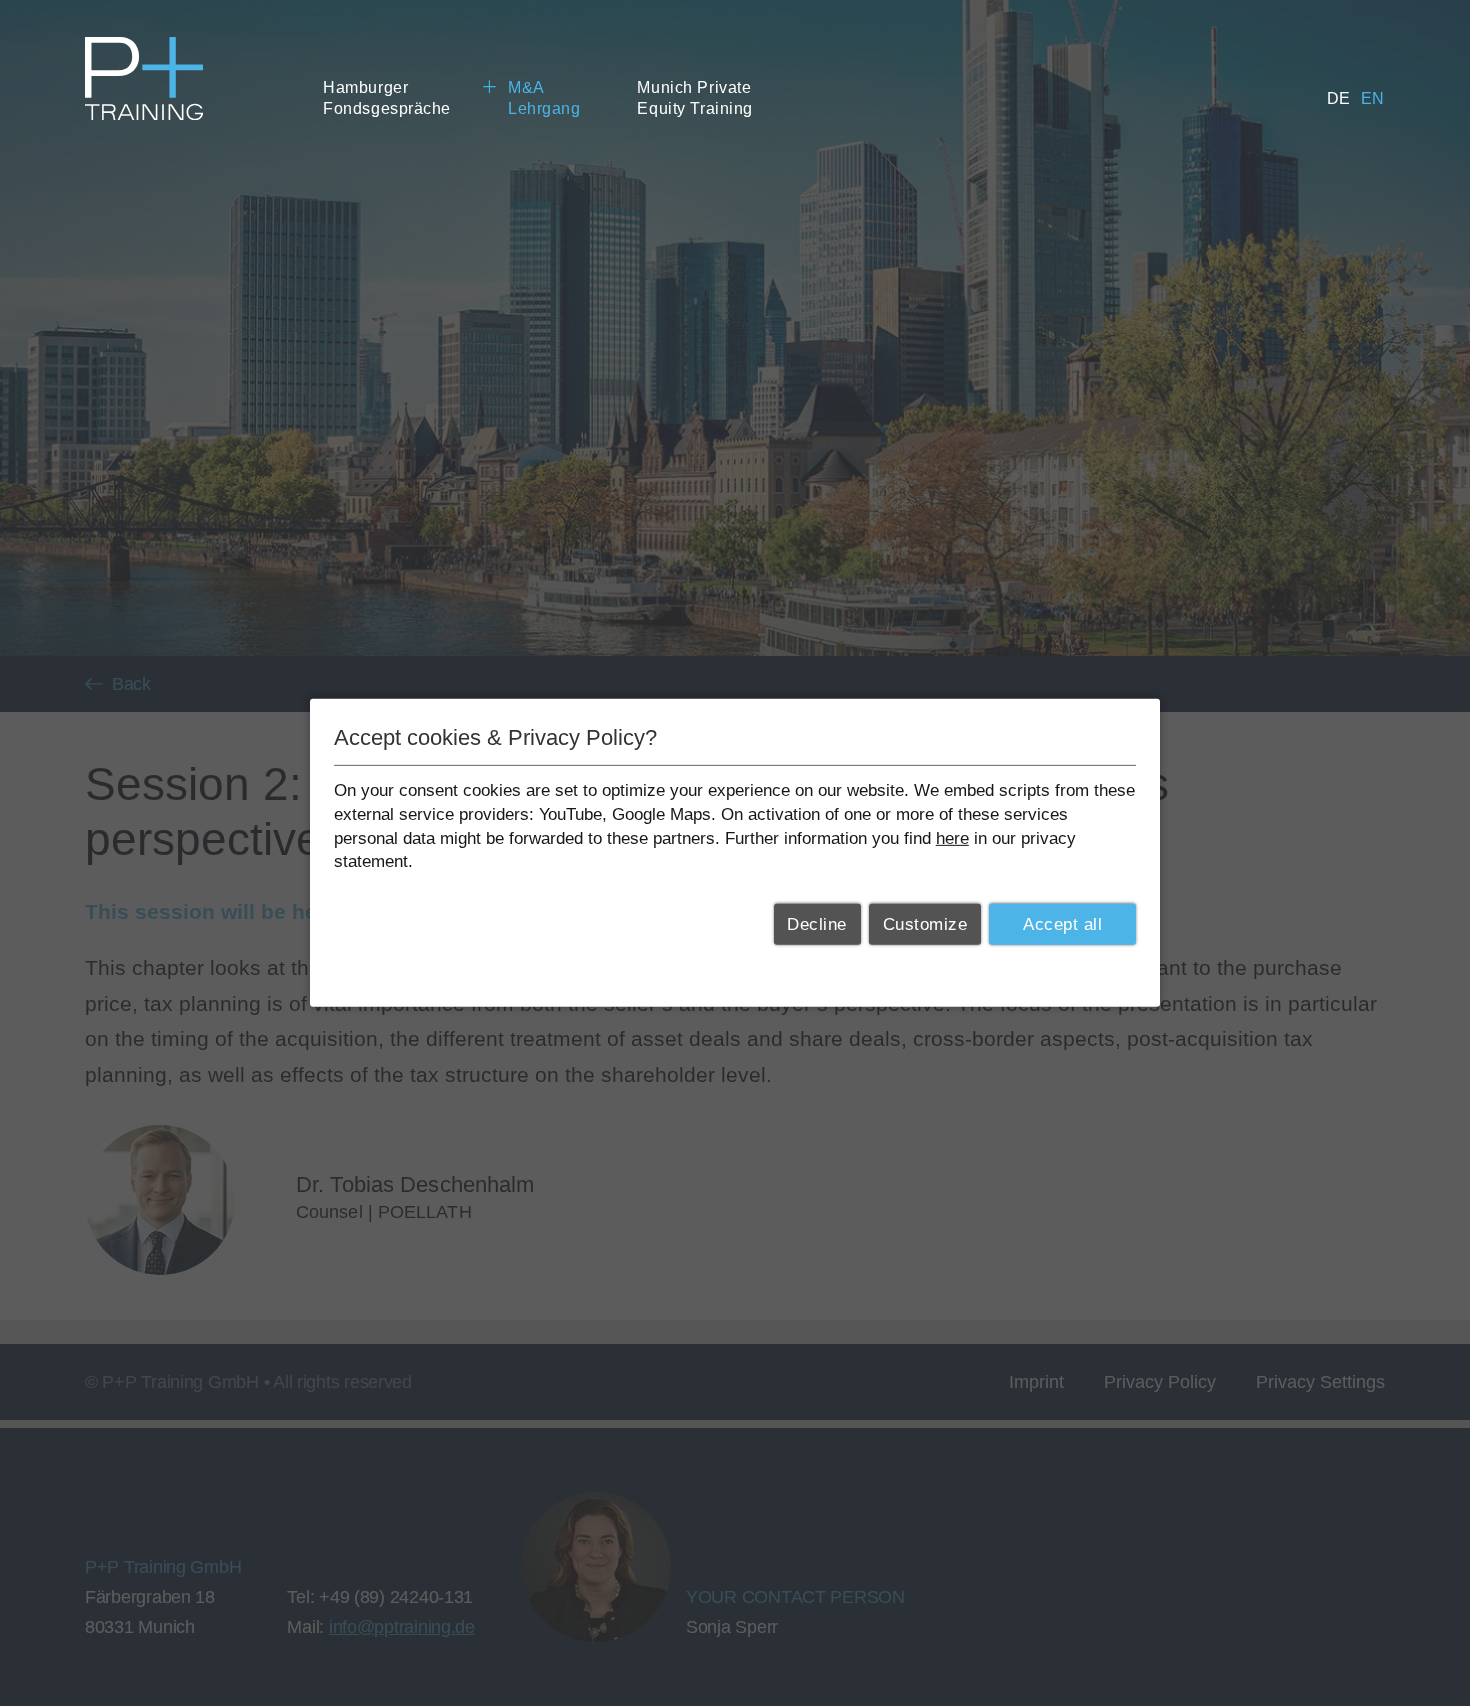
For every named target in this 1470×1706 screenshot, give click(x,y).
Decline (817, 924)
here (952, 837)
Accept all (1062, 924)
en (1373, 98)
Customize (925, 924)
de (1339, 98)
